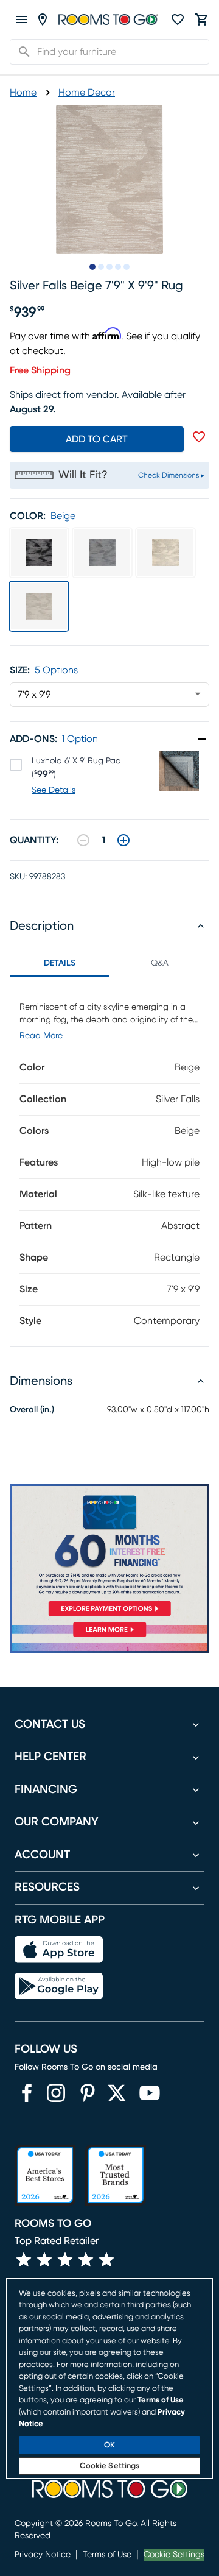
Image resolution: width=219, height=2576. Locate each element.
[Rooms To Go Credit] (109, 1552)
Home (23, 93)
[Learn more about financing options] (109, 1637)
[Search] (21, 52)
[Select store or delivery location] (43, 19)
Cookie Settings (174, 2555)
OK (109, 2445)
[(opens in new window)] (27, 2093)
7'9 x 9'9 (34, 695)
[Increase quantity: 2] (123, 840)
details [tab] (60, 963)
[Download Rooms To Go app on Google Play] (59, 1986)
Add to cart (97, 439)
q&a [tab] (160, 963)
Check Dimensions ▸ (171, 475)
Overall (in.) (32, 1410)
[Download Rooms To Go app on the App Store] (59, 1950)
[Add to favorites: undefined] (199, 437)
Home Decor (87, 93)
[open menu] (22, 19)
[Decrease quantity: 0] (83, 840)
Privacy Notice (43, 2555)
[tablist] (109, 963)
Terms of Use (107, 2555)
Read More (41, 1036)
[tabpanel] (109, 1162)
